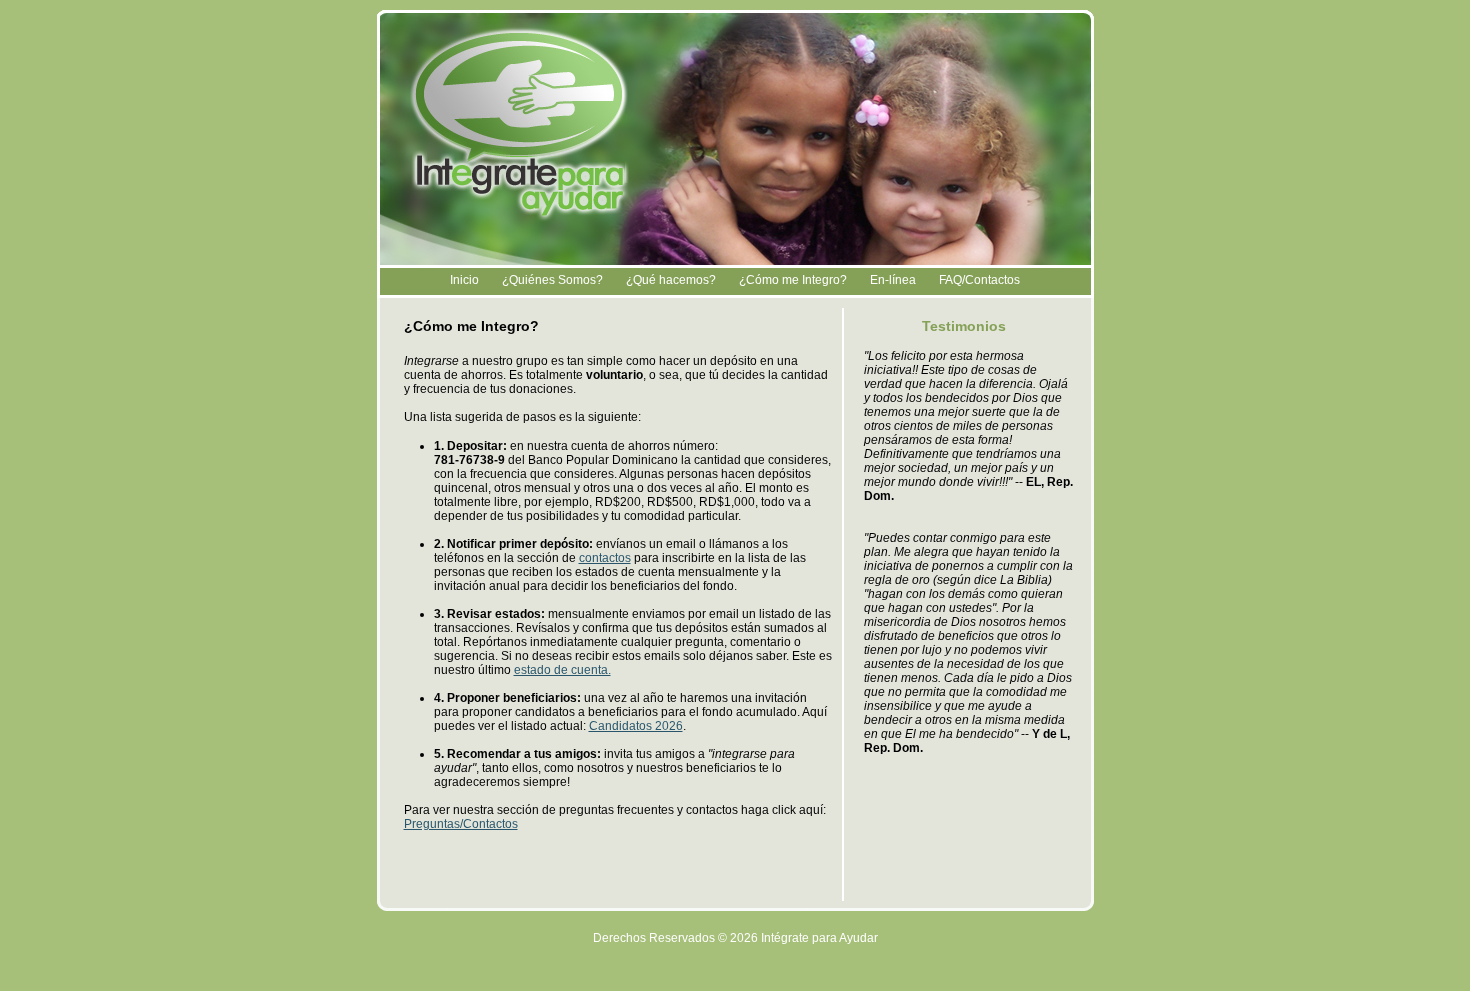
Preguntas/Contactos (461, 824)
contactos (605, 558)
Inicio (464, 280)
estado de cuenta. (562, 670)
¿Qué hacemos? (671, 280)
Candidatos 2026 (636, 726)
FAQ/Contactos (979, 280)
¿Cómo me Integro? (793, 280)
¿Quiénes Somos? (552, 280)
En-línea (893, 280)
